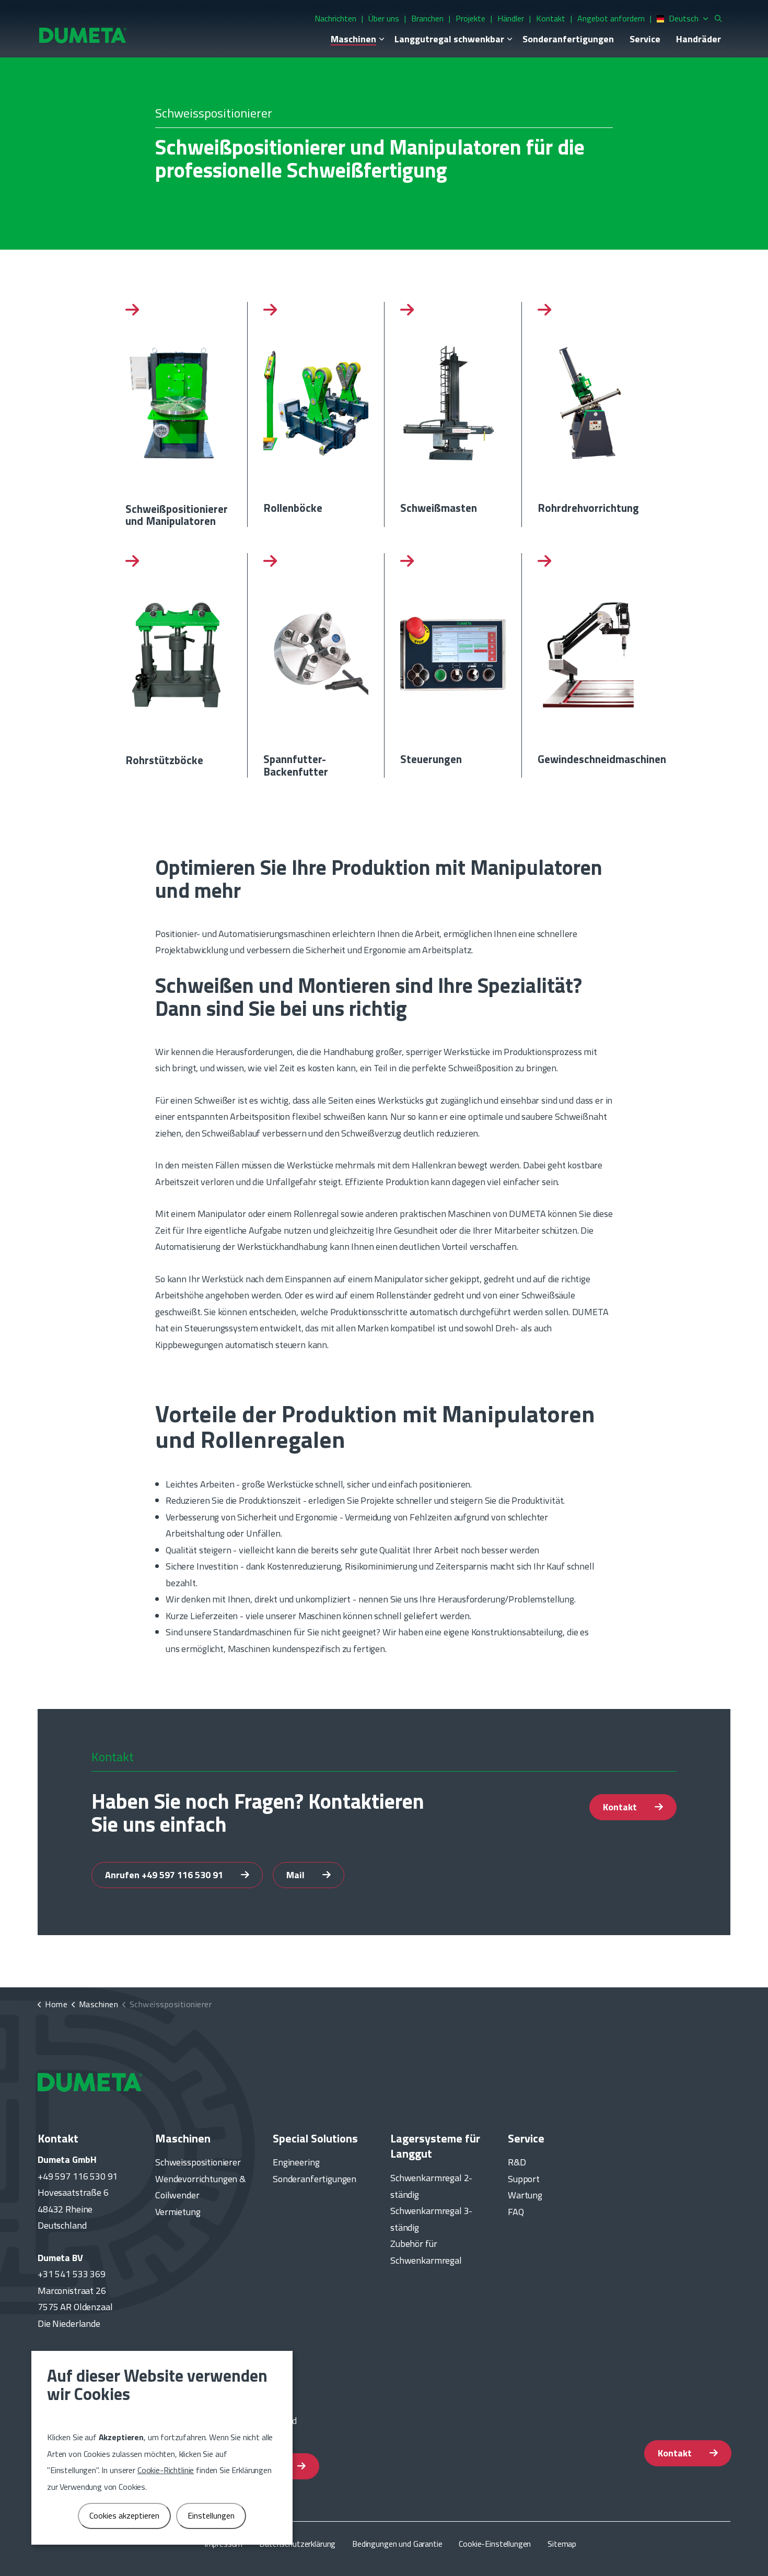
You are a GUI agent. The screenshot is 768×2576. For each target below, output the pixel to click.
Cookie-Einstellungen (495, 2544)
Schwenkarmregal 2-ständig (431, 2186)
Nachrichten (335, 18)
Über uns (384, 18)
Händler (511, 18)
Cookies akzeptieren (124, 2515)
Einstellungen (211, 2515)
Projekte (470, 18)
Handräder (699, 39)
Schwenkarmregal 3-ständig (431, 2219)
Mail (296, 1875)
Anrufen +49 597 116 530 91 (165, 1875)
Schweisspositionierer (198, 2162)
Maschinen (353, 39)
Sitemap (562, 2544)
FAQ (516, 2212)
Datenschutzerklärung (297, 2544)
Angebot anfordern (611, 18)
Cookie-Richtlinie (166, 2470)
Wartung (525, 2195)
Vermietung (178, 2212)
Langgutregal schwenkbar (449, 39)
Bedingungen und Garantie (397, 2544)
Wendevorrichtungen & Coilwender (200, 2187)
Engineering (296, 2162)
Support (524, 2179)
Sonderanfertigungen (568, 39)
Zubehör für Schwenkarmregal (426, 2252)
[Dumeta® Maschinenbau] (83, 35)
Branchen (427, 18)
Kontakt (551, 18)
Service (645, 39)
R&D (517, 2162)
